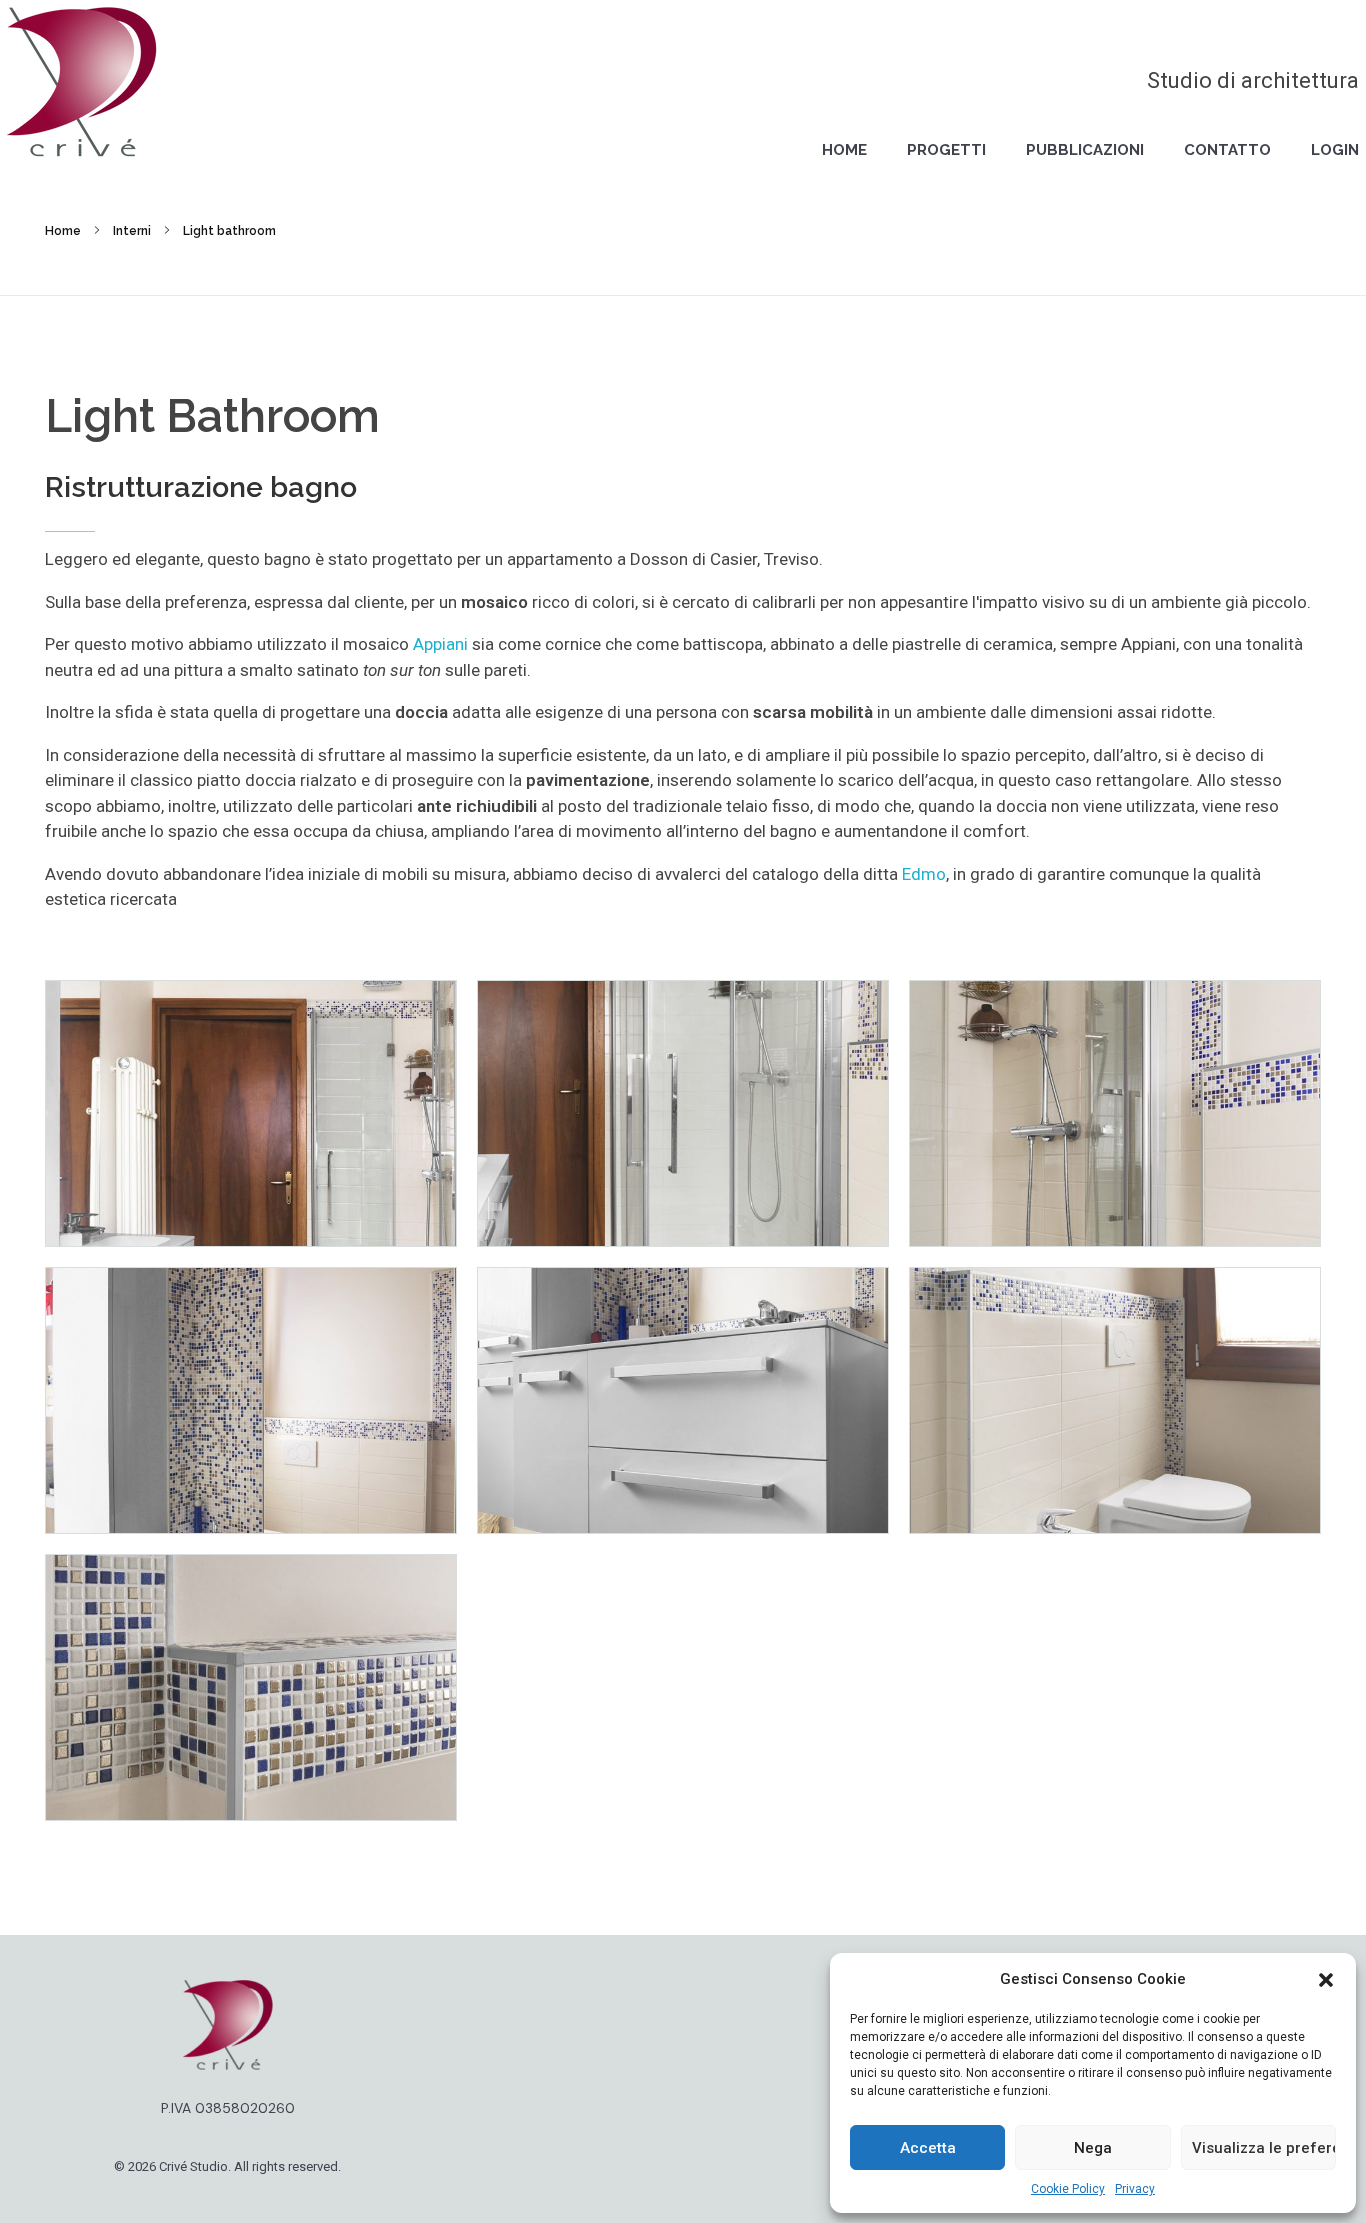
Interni (132, 231)
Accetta (928, 2148)
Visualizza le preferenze (1264, 2148)
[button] (1326, 1979)
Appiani (442, 644)
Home (63, 231)
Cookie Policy (1068, 2189)
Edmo (924, 874)
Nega (1093, 2148)
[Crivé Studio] (82, 82)
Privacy (1135, 2189)
